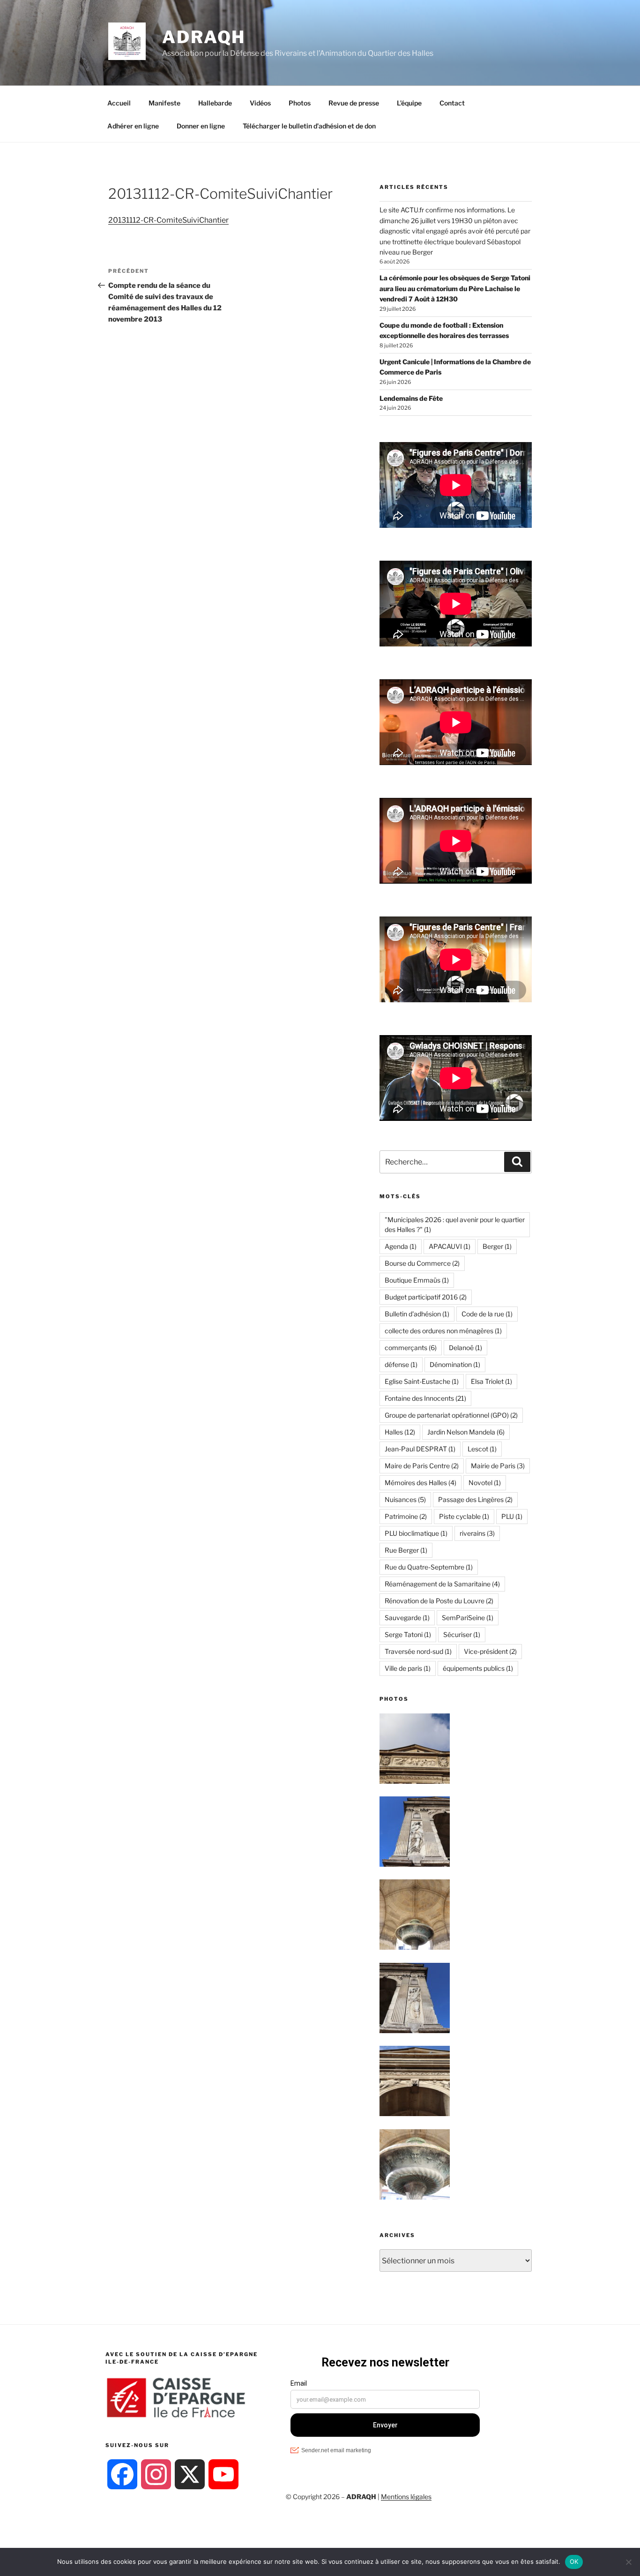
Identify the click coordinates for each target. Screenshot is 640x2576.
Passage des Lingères (475, 1499)
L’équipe (409, 103)
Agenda (401, 1246)
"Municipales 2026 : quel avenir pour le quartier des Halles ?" (455, 1224)
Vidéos (260, 103)
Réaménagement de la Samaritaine (442, 1584)
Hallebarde (215, 103)
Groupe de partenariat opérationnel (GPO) (451, 1415)
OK (574, 2561)
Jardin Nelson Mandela (466, 1432)
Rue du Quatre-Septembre (429, 1567)
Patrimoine (406, 1516)
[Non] (628, 2562)
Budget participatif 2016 (426, 1297)
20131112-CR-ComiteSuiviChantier (168, 220)
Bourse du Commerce (422, 1263)
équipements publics (478, 1668)
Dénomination (455, 1364)
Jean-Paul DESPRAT (420, 1449)
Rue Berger (406, 1550)
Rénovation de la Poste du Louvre (439, 1601)
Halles (400, 1432)
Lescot (482, 1449)
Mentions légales (406, 2497)
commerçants (411, 1348)
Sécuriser (462, 1634)
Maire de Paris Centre (422, 1466)
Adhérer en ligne (133, 126)
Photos (300, 103)
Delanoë (465, 1348)
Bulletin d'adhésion (417, 1314)
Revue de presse (354, 103)
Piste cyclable (464, 1516)
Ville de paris (408, 1668)
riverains (477, 1533)
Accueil (119, 103)
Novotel (485, 1483)
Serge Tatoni (408, 1634)
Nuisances (405, 1499)
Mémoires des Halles (420, 1483)
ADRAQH (204, 37)
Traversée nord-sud (418, 1651)
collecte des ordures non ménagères (443, 1331)
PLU (512, 1516)
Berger (497, 1246)
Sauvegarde (407, 1618)
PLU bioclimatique (416, 1533)
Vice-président (490, 1651)
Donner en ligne (201, 126)
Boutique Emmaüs (417, 1280)
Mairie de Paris (498, 1466)
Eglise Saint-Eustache (422, 1381)
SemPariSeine (468, 1618)
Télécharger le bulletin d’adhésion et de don (309, 126)
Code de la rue (487, 1314)
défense (401, 1364)
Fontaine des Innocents (425, 1398)
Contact (452, 103)
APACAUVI (450, 1246)
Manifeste (164, 103)
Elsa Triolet (491, 1381)
